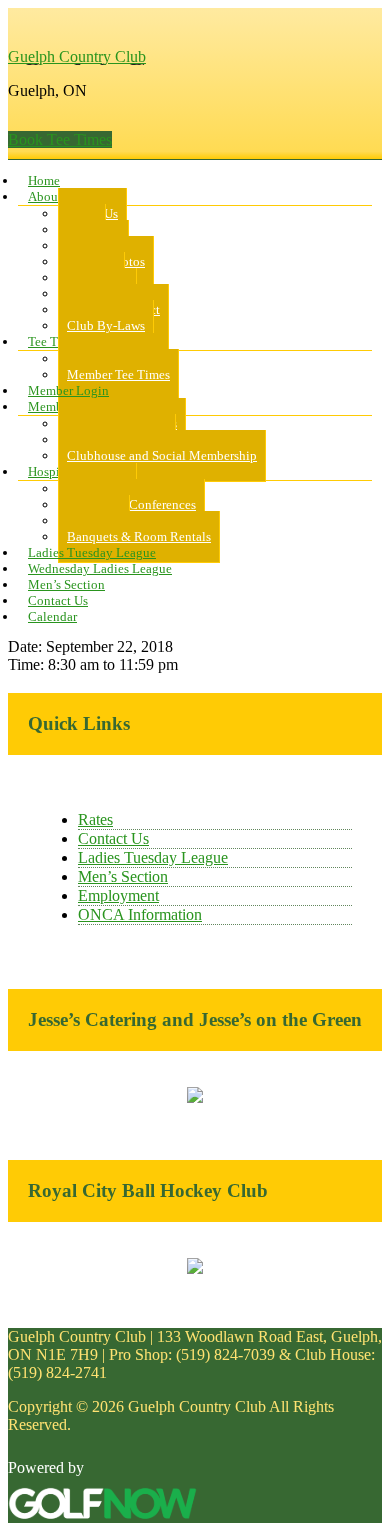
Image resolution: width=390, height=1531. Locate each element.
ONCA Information (140, 914)
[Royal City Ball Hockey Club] (195, 1268)
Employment (118, 895)
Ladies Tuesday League (153, 857)
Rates (95, 819)
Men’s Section (123, 876)
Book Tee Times (60, 139)
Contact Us (113, 838)
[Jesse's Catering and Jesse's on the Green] (195, 1097)
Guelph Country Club (77, 56)
